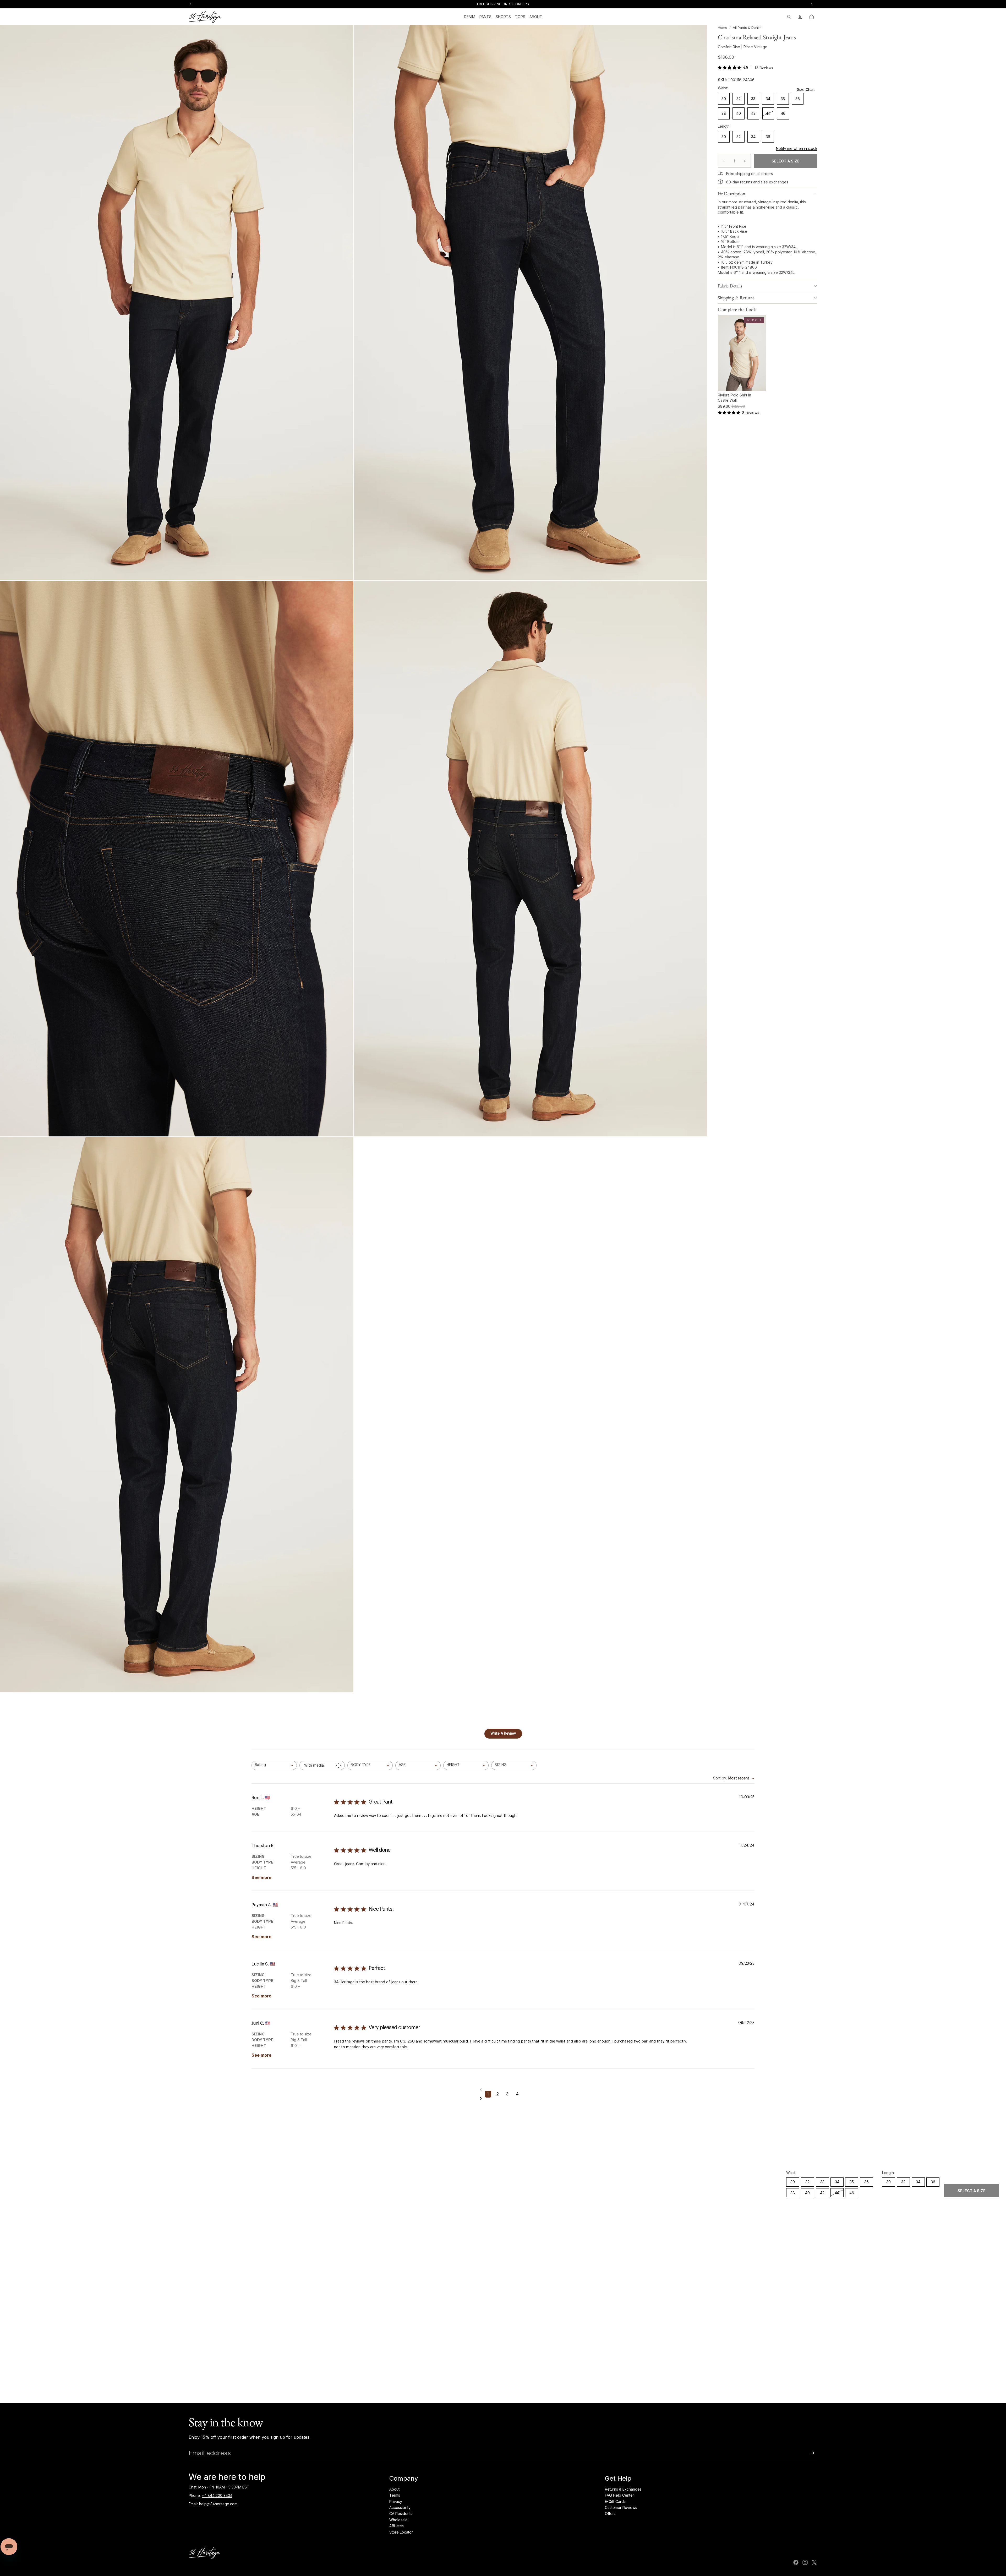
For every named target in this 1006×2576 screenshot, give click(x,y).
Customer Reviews (621, 2507)
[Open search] (789, 17)
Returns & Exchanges (623, 2489)
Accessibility (400, 2507)
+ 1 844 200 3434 (217, 2495)
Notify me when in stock (797, 148)
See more (261, 1877)
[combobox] (274, 1765)
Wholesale (398, 2520)
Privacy (396, 2501)
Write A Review (503, 1734)
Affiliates (397, 2526)
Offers (610, 2514)
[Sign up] (812, 2453)
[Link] (720, 173)
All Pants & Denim (747, 28)
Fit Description (732, 194)
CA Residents (401, 2514)
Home (723, 28)
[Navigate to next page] (503, 2098)
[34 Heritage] (205, 17)
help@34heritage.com (218, 2504)
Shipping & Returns (736, 298)
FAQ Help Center (619, 2495)
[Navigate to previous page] (503, 2090)
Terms (395, 2495)
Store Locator (401, 2532)
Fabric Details (730, 286)
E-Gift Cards (615, 2501)
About (394, 2489)
